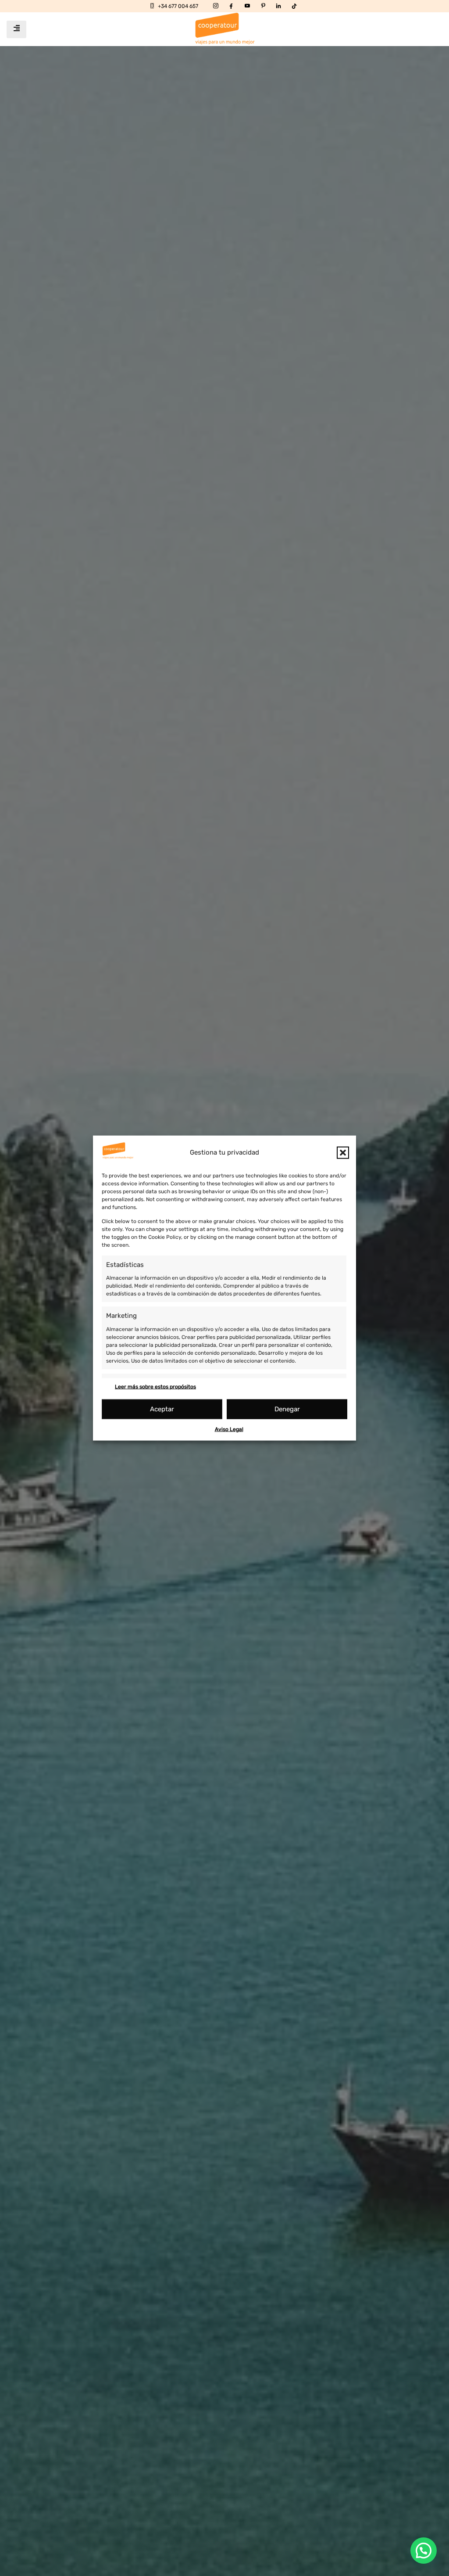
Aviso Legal (229, 1429)
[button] (343, 1152)
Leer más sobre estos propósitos (155, 1386)
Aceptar (162, 1409)
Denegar (287, 1409)
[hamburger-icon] (16, 29)
